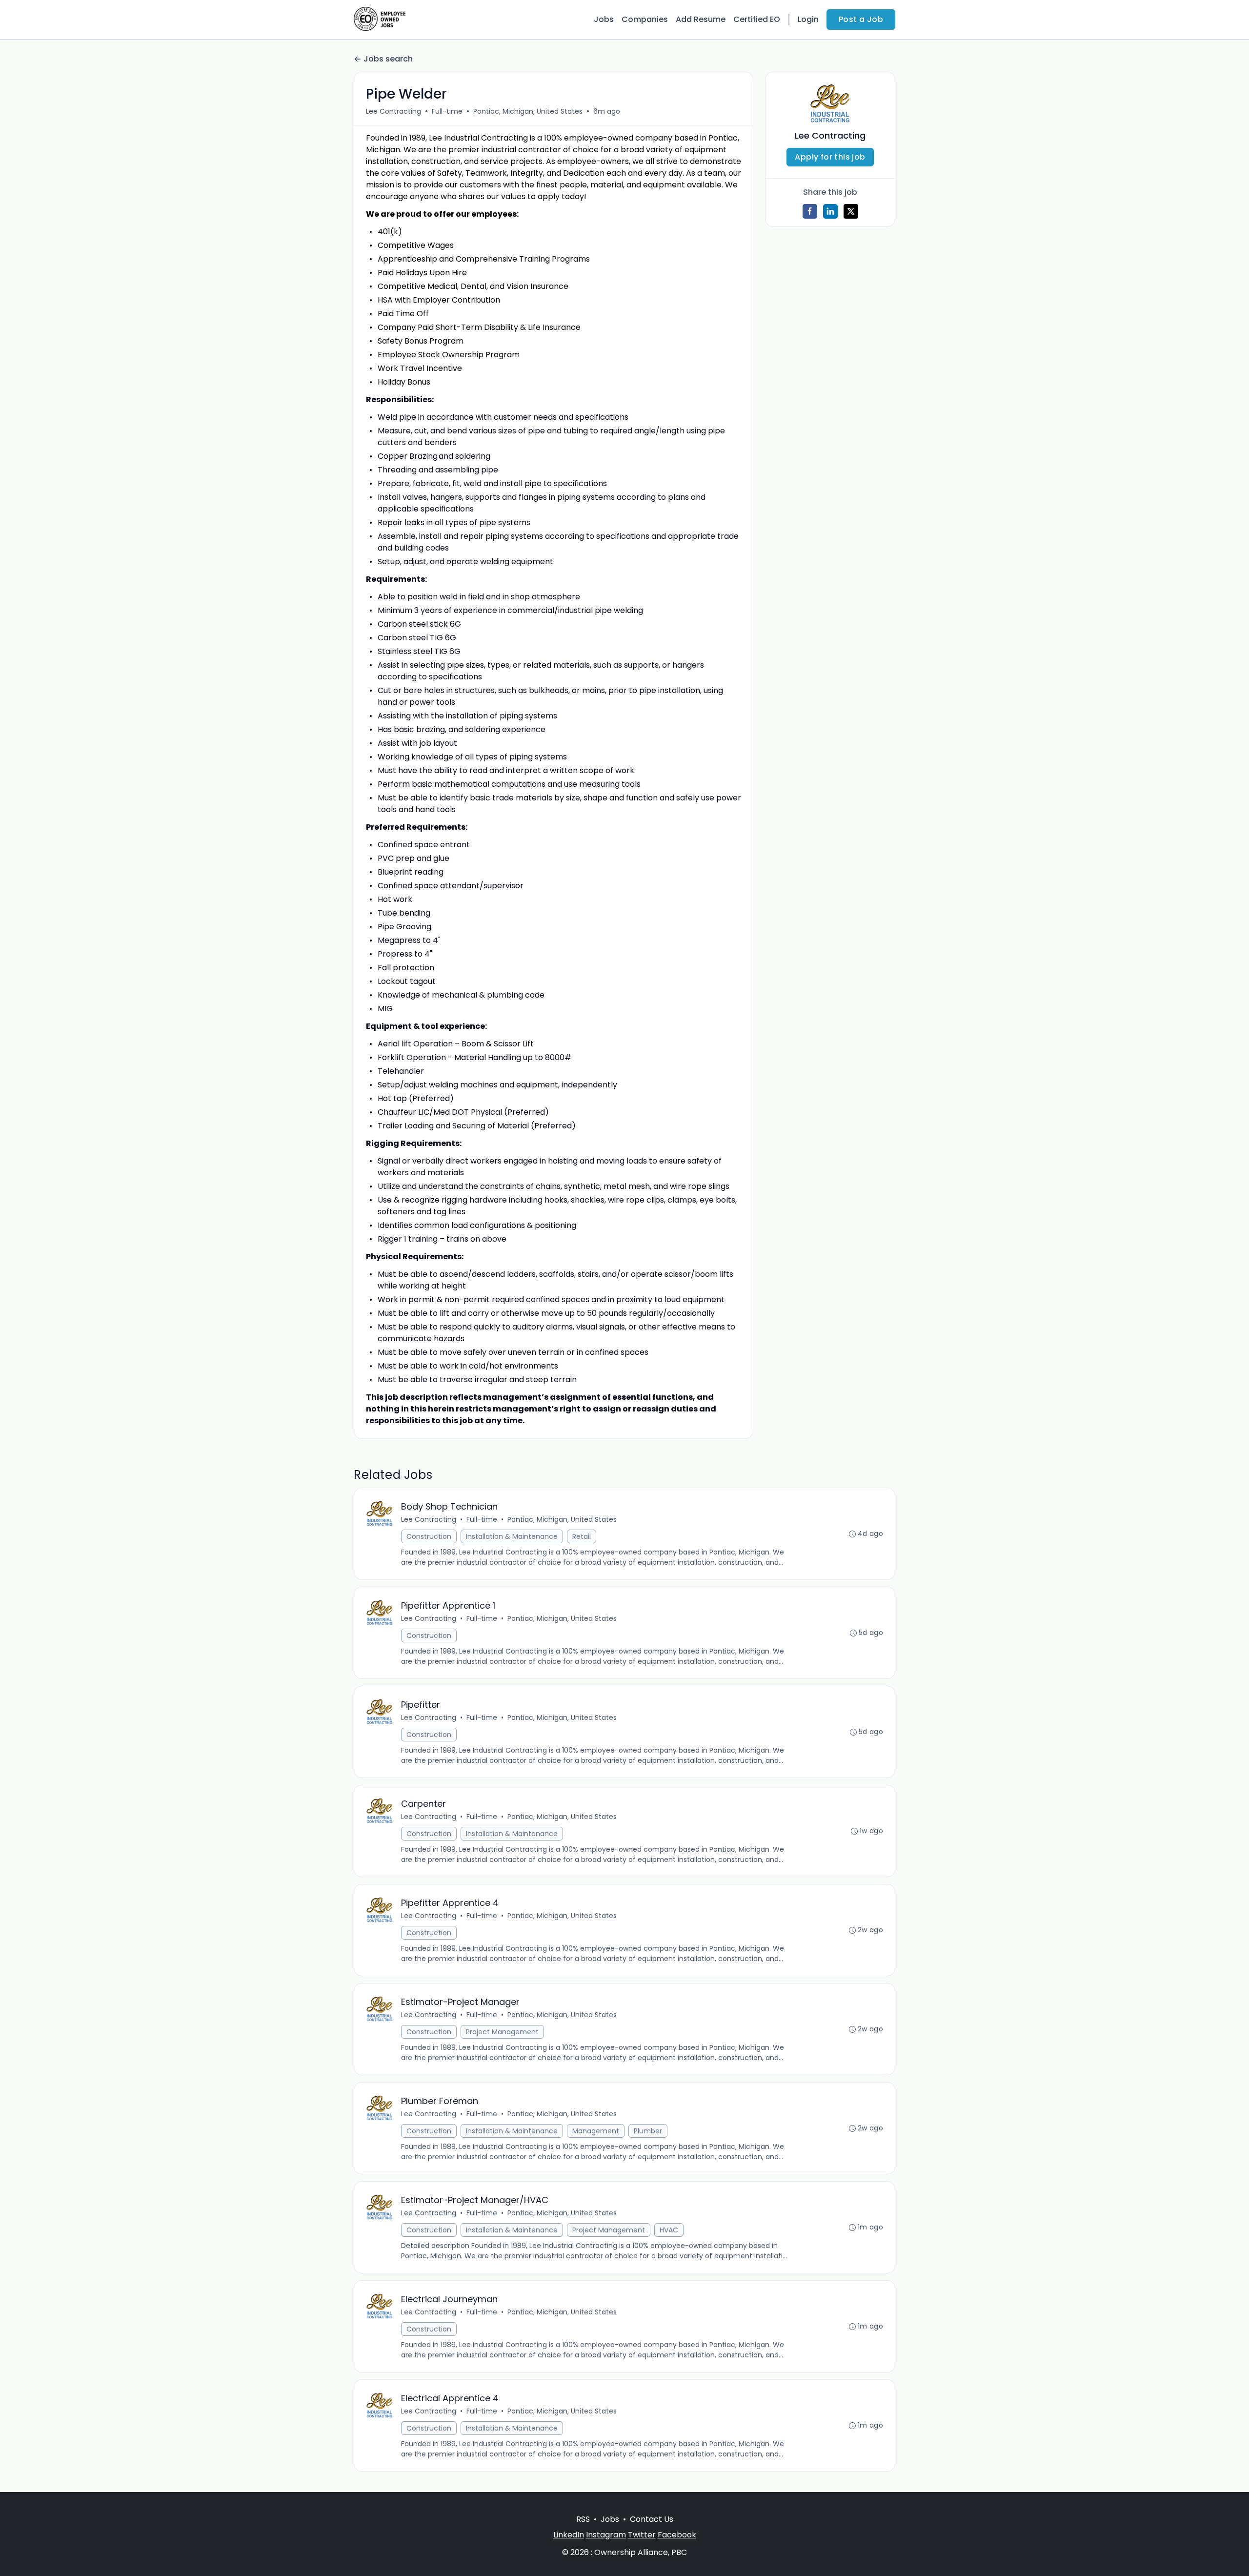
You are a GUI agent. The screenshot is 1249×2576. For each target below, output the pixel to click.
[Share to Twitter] (851, 211)
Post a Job (861, 19)
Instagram (606, 2535)
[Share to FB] (810, 211)
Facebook (677, 2535)
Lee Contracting (393, 111)
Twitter (642, 2535)
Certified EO (757, 19)
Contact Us (652, 2519)
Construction (429, 1536)
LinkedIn (569, 2535)
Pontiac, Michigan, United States (528, 111)
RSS (583, 2519)
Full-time (447, 111)
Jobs (604, 19)
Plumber (648, 2131)
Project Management (502, 2032)
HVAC (669, 2230)
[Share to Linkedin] (830, 211)
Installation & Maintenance (512, 1536)
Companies (645, 19)
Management (596, 2131)
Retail (582, 1536)
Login (808, 19)
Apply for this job (830, 157)
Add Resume (701, 19)
